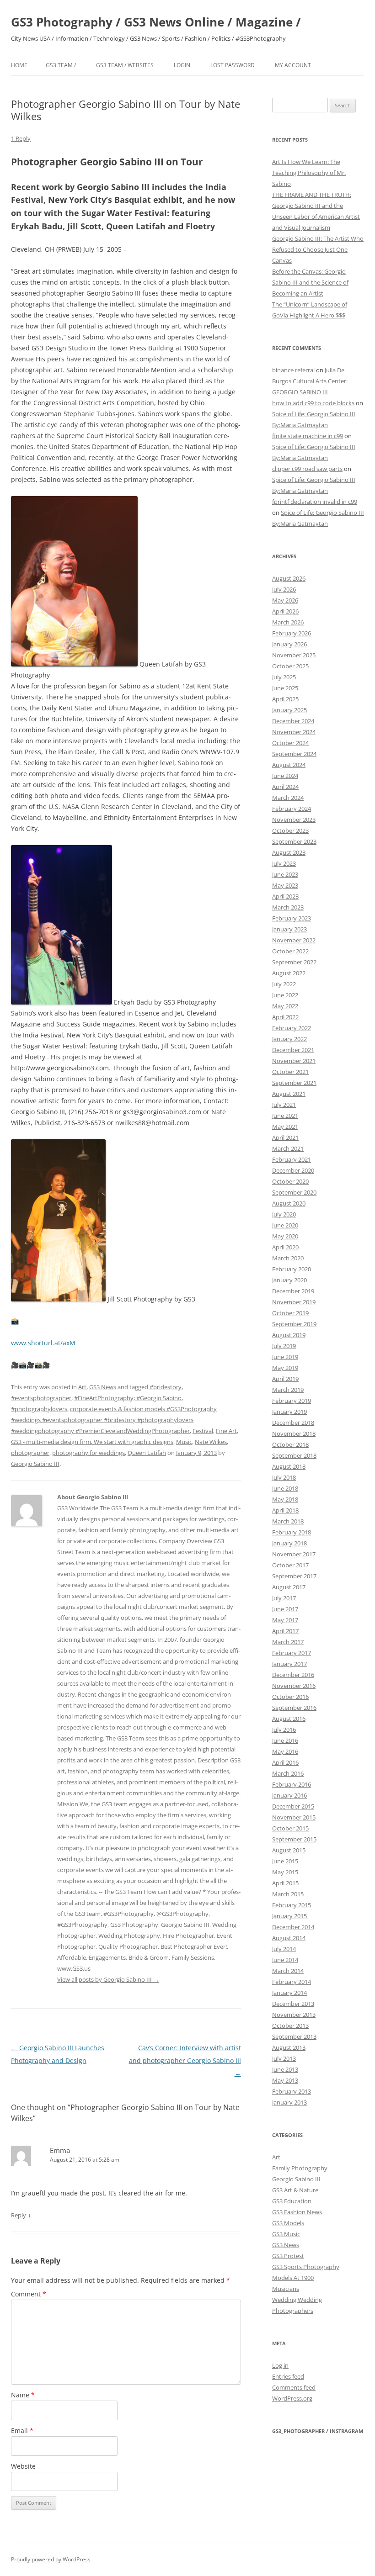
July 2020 (284, 1214)
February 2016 (292, 1784)
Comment (29, 2294)
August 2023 (289, 852)
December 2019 (293, 1291)
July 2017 (284, 1598)
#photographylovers (39, 1409)
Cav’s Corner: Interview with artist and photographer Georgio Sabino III (185, 2060)
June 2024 (285, 776)
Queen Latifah (147, 1453)
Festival (203, 1431)
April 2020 (285, 1247)
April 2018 (285, 1510)
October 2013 (290, 2026)
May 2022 (285, 1006)
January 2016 (289, 1795)
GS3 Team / (61, 65)
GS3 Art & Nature (295, 2190)
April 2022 (285, 1017)
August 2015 (289, 1850)
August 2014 (289, 1938)
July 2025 (284, 677)
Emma (60, 2150)
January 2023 (289, 929)
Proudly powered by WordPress (51, 2559)
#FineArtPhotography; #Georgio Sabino (128, 1398)
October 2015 (290, 1828)
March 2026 (288, 622)
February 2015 (292, 1905)
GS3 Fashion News (297, 2212)
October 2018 (290, 1444)
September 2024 (294, 754)
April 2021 (285, 1137)
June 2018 (285, 1488)
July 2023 (284, 863)
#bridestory (166, 1387)
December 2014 (293, 1927)
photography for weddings (88, 1453)
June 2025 (285, 688)
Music (184, 1442)
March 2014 (288, 1971)
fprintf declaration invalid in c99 (315, 502)
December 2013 (293, 2004)
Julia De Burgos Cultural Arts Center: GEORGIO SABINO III (310, 381)
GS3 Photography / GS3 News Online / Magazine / (156, 22)
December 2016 (293, 1675)
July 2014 (284, 1949)
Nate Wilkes (211, 1442)
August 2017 (289, 1587)
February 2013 (292, 2091)
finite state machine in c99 (308, 436)
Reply (19, 2215)
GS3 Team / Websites (125, 65)
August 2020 (289, 1203)
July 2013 (284, 2058)
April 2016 (285, 1762)
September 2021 (294, 1083)
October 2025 (290, 666)
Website (23, 2466)
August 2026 (289, 578)
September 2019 (294, 1324)
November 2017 (294, 1554)
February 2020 (292, 1269)
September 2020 (294, 1192)
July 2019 (284, 1346)
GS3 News (103, 1387)
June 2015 (285, 1861)
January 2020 (289, 1280)
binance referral (293, 370)
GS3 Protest (288, 2256)
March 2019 (288, 1390)
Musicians (286, 2289)
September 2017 (294, 1576)
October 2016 (290, 1697)
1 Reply (21, 138)
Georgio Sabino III (35, 1464)
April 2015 (285, 1883)
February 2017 (292, 1653)
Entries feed (288, 2376)
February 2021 (292, 1159)
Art (82, 1387)
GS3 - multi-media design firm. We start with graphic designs (92, 1442)
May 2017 (285, 1620)
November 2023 (294, 820)
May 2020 (285, 1236)
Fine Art (226, 1431)
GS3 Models (288, 2223)
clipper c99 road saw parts (307, 469)
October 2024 (290, 743)
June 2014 (285, 1960)
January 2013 (289, 2102)
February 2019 (292, 1401)
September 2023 (294, 841)
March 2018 (288, 1521)
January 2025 (289, 710)
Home (19, 65)
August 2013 (289, 2047)
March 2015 (288, 1894)
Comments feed (294, 2387)
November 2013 (294, 2015)
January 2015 (289, 1916)
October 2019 (290, 1313)
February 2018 (292, 1532)
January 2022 (289, 1039)
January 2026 (289, 644)
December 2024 (293, 721)
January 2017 (289, 1664)
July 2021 (284, 1105)
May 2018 (285, 1499)
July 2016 (284, 1730)
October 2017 (290, 1565)
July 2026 (284, 589)
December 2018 (293, 1423)
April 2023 (285, 896)
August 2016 (289, 1719)
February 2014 (292, 1982)
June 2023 (285, 874)
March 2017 (288, 1642)
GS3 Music (286, 2234)
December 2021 (293, 1050)
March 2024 (288, 798)
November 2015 (294, 1817)
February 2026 (292, 633)
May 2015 (285, 1872)
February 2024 (292, 809)
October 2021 (290, 1072)
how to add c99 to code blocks (313, 403)
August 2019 (289, 1335)
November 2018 (294, 1433)
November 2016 (294, 1686)
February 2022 (292, 1028)
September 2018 (294, 1455)
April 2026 (285, 611)
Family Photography (300, 2168)
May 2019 (285, 1368)
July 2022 (284, 984)
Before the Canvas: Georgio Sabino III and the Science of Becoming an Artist (310, 282)
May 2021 (285, 1127)
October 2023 (290, 830)
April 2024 (285, 787)
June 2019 (285, 1357)
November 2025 (294, 655)
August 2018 (289, 1466)
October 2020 (290, 1181)
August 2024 (289, 765)
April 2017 (285, 1631)
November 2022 (294, 940)
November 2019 (294, 1302)
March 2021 (288, 1148)
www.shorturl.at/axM (43, 1343)
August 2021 (289, 1094)
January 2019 (289, 1412)
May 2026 (285, 600)
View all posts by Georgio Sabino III (108, 1979)
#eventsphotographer (41, 1398)
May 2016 (285, 1751)
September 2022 (294, 962)
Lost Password (233, 65)
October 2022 (290, 951)
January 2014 (289, 1993)
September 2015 (294, 1839)
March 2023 (288, 907)
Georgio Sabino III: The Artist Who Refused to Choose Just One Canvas (318, 249)
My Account (293, 65)
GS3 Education (292, 2201)
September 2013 (294, 2036)
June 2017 (285, 1609)
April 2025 (285, 699)
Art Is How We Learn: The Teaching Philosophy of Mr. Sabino (309, 173)
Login (182, 65)
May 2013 (285, 2080)
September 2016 (294, 1708)
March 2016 (288, 1773)
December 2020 (293, 1170)
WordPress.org (292, 2398)
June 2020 (285, 1225)
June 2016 (285, 1740)
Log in (280, 2365)
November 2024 (294, 732)
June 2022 (285, 995)
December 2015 (293, 1806)
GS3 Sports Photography (306, 2267)
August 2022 (289, 973)
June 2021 (285, 1116)
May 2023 (285, 885)
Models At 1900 (293, 2278)
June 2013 (285, 2069)
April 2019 (285, 1379)
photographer (30, 1453)
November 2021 (294, 1061)
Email (22, 2431)
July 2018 (284, 1477)
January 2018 (289, 1543)
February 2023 (292, 918)
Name (23, 2395)
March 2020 (288, 1258)
